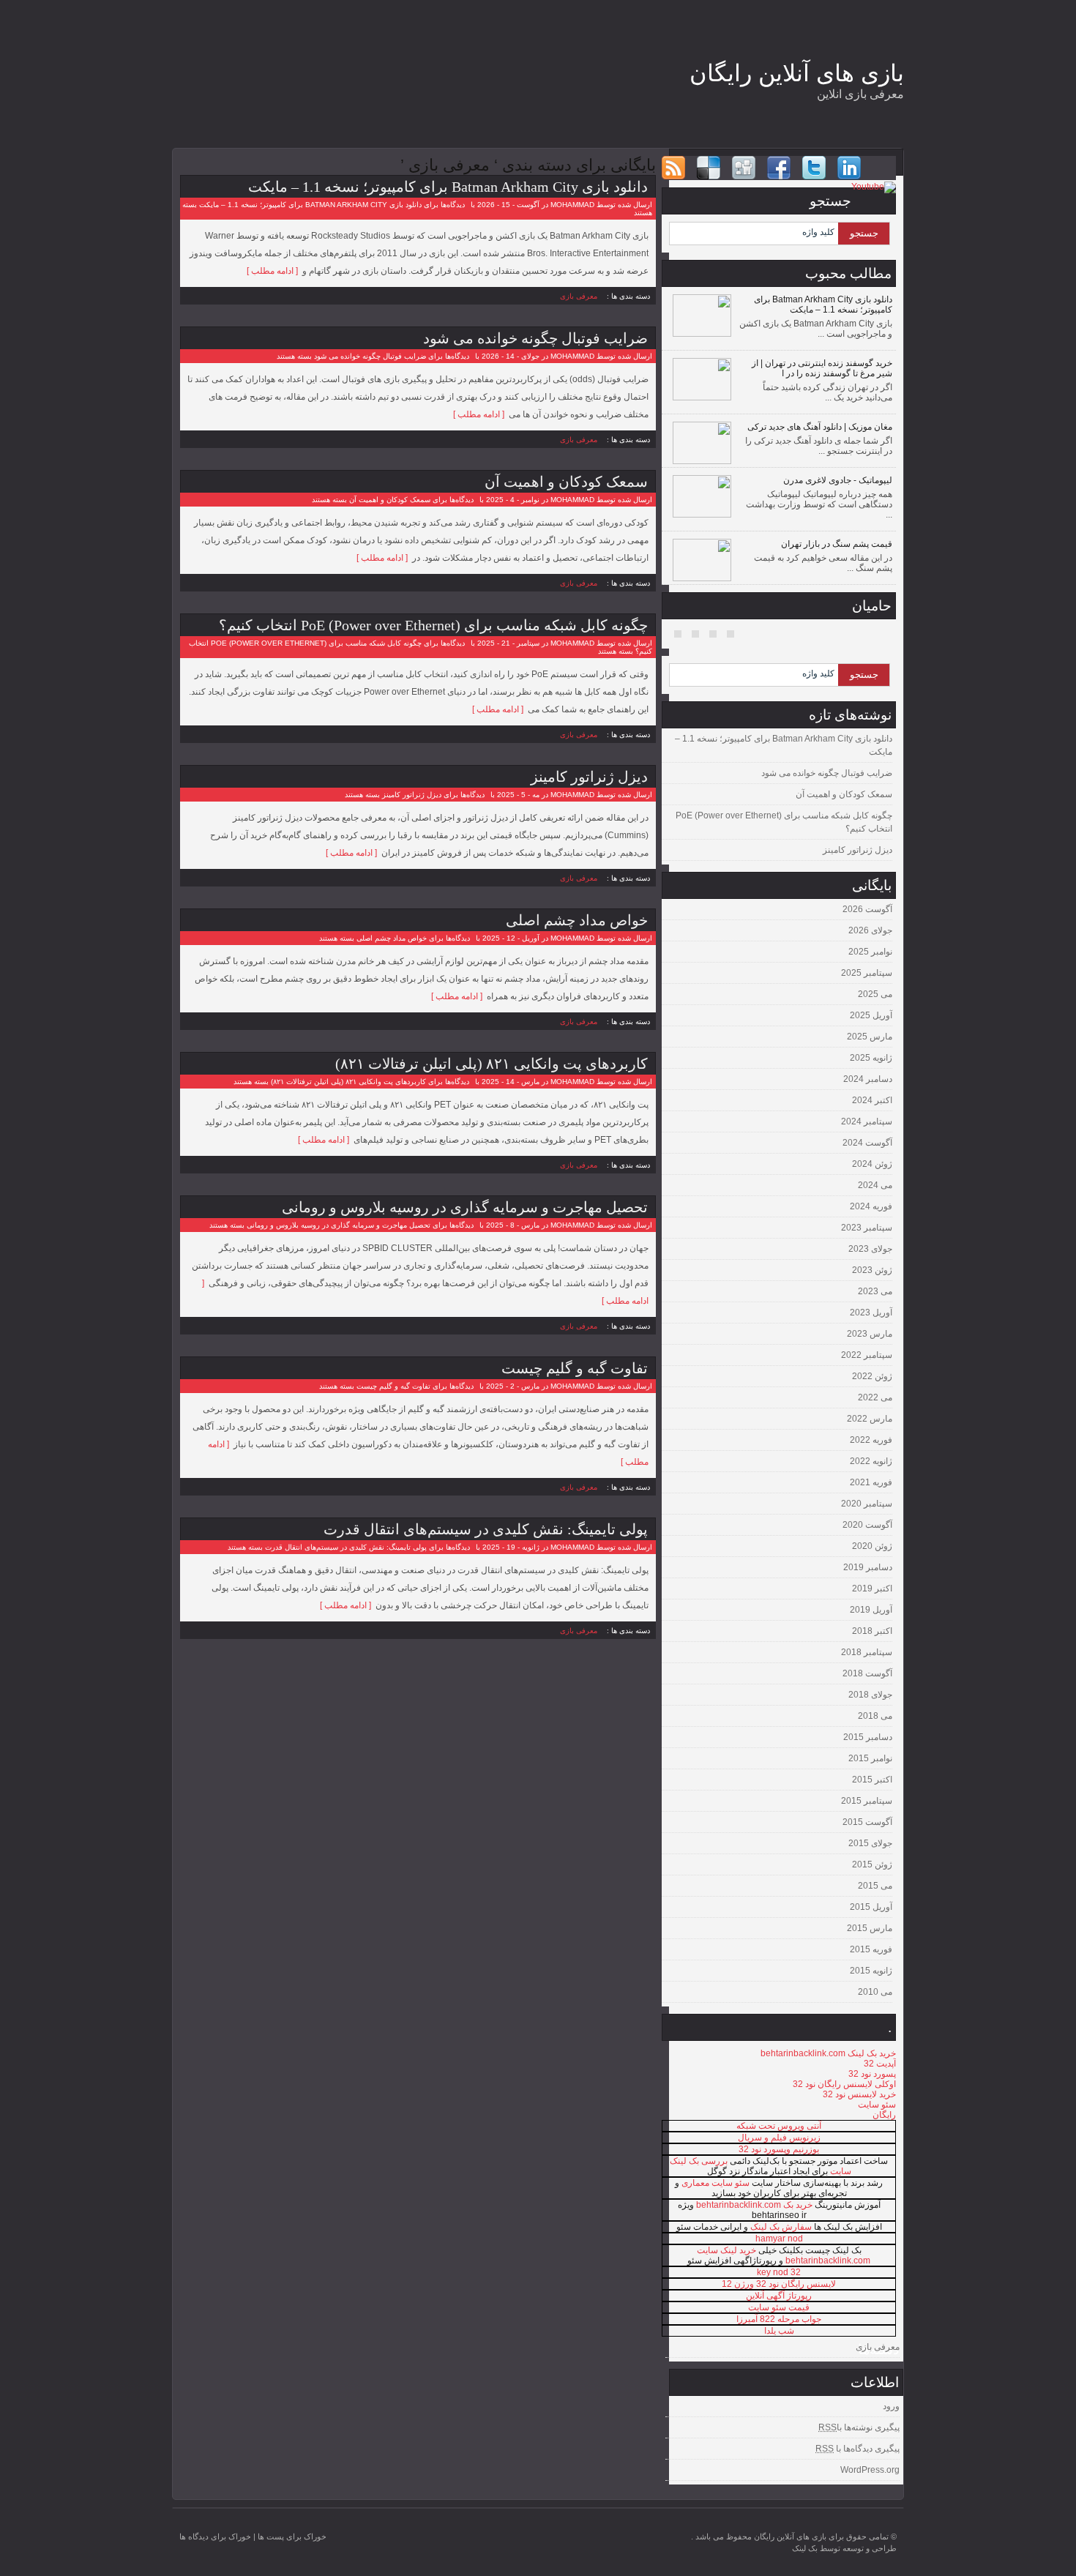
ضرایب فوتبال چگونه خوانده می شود (535, 338)
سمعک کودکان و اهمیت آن (566, 482)
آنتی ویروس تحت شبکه (779, 2126)
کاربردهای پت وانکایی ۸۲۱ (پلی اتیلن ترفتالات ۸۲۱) (492, 1064)
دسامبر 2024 (868, 1079)
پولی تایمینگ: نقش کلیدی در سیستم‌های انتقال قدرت (486, 1529)
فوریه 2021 (871, 1482)
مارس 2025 (870, 1037)
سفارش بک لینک (781, 2227)
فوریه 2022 (871, 1440)
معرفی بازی (579, 296)
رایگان (884, 2115)
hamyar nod (779, 2239)
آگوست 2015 (867, 1822)
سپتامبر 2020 (867, 1504)
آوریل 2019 (871, 1610)
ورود (891, 2406)
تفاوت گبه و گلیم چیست (575, 1368)
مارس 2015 (870, 1928)
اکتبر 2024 (872, 1100)
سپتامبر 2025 (867, 973)
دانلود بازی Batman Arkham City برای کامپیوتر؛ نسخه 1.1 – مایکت (448, 187)
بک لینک (805, 2548)
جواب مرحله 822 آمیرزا (779, 2319)
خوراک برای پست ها (292, 2536)
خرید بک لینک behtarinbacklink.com (828, 2053)
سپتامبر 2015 (867, 1801)
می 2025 (875, 994)
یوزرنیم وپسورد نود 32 (779, 2149)
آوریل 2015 (871, 1907)
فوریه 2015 (871, 1949)
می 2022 (875, 1397)
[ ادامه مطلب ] (274, 271)
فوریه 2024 (871, 1206)
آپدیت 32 (880, 2064)
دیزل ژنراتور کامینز (589, 777)
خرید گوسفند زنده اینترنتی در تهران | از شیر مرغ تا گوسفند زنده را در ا (822, 368)
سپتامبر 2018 (867, 1652)
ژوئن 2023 (872, 1270)
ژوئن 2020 (872, 1546)
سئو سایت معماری (716, 2183)
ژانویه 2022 (871, 1461)
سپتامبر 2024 (867, 1121)
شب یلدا (779, 2331)
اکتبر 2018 (872, 1631)
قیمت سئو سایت (779, 2307)
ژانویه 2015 (871, 1971)
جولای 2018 (870, 1695)
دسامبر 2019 (868, 1567)
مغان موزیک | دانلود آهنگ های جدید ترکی (820, 427)
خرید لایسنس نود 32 (859, 2094)
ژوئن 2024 (872, 1164)
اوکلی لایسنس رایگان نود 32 (844, 2084)
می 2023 (875, 1291)
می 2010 (875, 1992)
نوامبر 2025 (870, 952)
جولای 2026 (870, 930)
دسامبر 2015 (868, 1737)
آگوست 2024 (867, 1143)
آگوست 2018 (867, 1673)
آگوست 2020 (867, 1525)
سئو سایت (877, 2105)
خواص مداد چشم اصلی (577, 920)
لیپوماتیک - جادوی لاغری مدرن (838, 480)
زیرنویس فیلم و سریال (779, 2138)
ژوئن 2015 (872, 1864)
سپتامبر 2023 (867, 1228)
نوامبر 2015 (870, 1758)
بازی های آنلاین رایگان (797, 73)
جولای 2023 (870, 1249)
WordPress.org (870, 2470)
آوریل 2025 (871, 1015)
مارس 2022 (870, 1419)
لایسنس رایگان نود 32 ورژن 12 (779, 2284)
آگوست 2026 (867, 909)
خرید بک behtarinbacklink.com (754, 2205)
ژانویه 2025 (871, 1058)
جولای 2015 (870, 1843)
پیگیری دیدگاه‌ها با (858, 2449)
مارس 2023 (870, 1334)
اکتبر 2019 (872, 1588)
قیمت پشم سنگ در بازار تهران (837, 544)
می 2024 (875, 1185)
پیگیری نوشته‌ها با (859, 2427)
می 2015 (875, 1886)
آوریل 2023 (871, 1313)
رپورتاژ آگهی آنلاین (779, 2296)
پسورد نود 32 (872, 2074)
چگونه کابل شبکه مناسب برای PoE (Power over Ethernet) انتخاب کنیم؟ (433, 625)
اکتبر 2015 (872, 1780)
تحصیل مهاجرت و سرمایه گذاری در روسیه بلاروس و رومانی (465, 1207)
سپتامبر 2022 (867, 1355)
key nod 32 (779, 2272)
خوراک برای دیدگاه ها (215, 2536)
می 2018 (875, 1716)
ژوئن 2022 (872, 1376)
